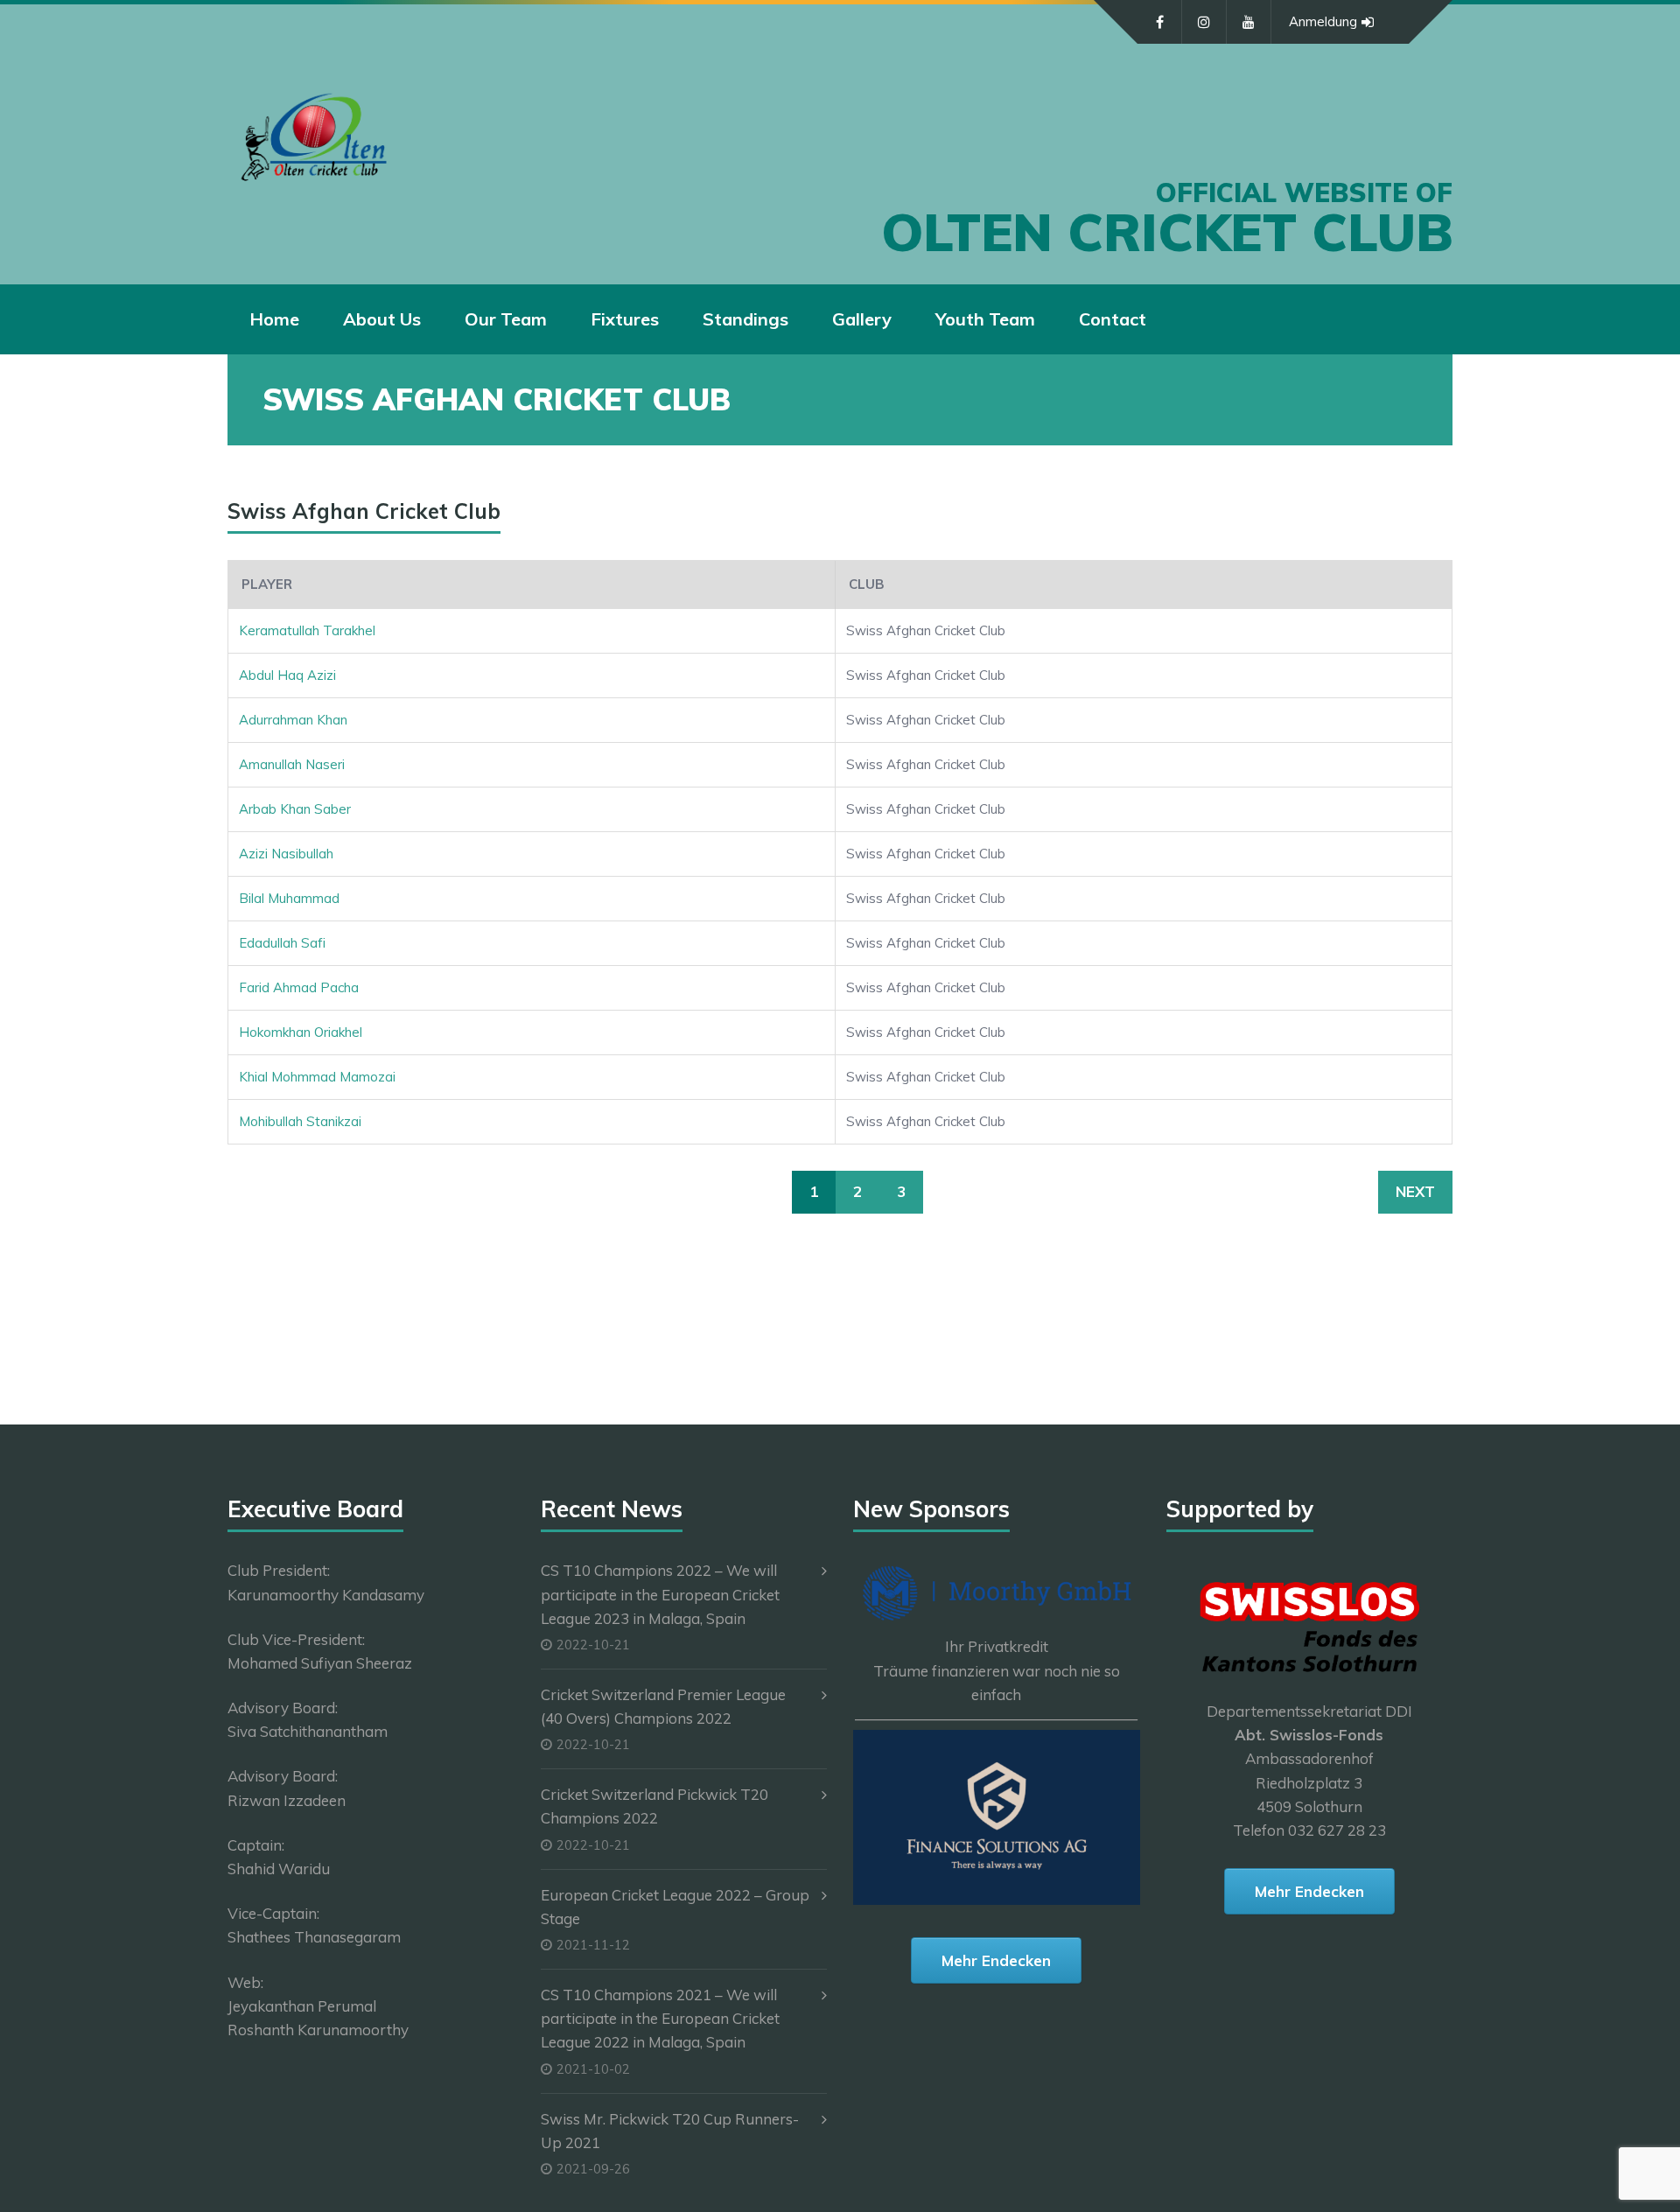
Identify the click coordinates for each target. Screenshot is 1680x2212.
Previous (282, 1191)
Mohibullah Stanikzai (300, 1121)
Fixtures (625, 319)
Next (1415, 1191)
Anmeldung (1323, 21)
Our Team (506, 319)
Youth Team (985, 319)
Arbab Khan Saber (295, 809)
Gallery (862, 319)
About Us (382, 319)
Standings (745, 319)
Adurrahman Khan (293, 720)
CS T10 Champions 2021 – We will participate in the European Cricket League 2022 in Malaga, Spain (660, 2018)
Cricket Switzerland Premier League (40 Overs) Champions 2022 (663, 1706)
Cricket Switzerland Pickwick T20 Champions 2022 (654, 1806)
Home (274, 319)
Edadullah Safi (282, 943)
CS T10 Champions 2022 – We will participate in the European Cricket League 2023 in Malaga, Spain (660, 1594)
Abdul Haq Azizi (287, 675)
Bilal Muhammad (289, 898)
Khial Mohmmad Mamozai (317, 1077)
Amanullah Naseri (292, 764)
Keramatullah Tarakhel (307, 630)
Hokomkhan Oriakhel (301, 1032)
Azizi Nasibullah (286, 854)
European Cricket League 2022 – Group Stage (675, 1907)
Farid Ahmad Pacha (299, 987)
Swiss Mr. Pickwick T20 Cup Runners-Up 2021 (670, 2131)
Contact (1113, 319)
